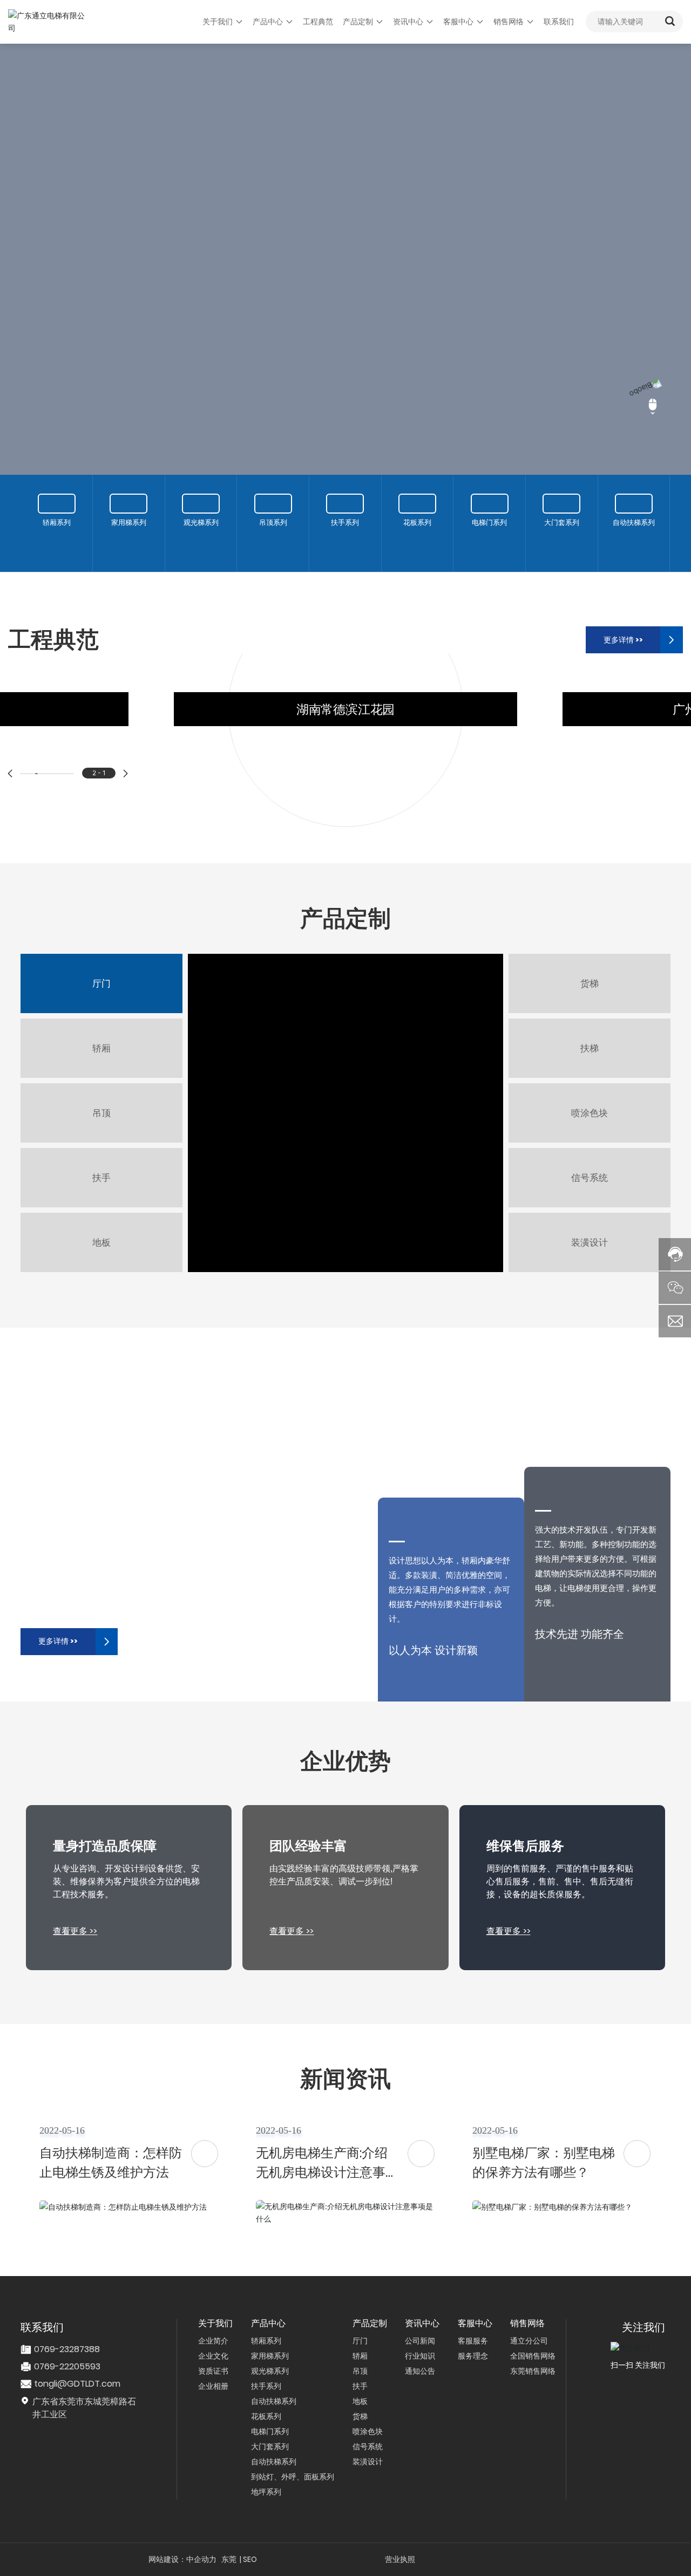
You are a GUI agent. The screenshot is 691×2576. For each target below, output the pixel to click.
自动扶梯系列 (634, 535)
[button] (10, 751)
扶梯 (590, 1026)
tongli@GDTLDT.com (77, 2361)
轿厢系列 (57, 535)
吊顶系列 (273, 535)
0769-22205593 (67, 2344)
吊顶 (101, 1090)
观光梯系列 (201, 535)
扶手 (101, 1155)
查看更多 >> (75, 1908)
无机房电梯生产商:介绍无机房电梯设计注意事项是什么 (327, 2150)
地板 (101, 1220)
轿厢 (101, 1026)
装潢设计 (590, 1220)
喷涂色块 (590, 1090)
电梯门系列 (489, 535)
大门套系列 (562, 535)
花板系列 (417, 535)
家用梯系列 (129, 535)
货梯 (590, 961)
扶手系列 (345, 535)
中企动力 (201, 2537)
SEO (250, 2537)
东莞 (229, 2537)
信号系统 (590, 1155)
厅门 (101, 961)
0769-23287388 (67, 2326)
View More (76, 291)
